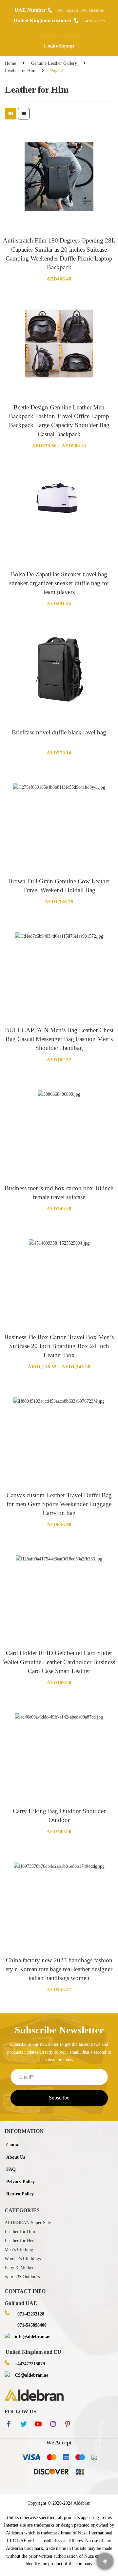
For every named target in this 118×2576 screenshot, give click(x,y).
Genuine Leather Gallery (54, 63)
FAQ (11, 2169)
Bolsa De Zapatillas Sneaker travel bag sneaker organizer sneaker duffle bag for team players (59, 583)
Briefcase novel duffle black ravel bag (59, 732)
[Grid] (11, 114)
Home (10, 63)
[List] (24, 114)
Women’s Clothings (23, 2259)
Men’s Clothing (19, 2250)
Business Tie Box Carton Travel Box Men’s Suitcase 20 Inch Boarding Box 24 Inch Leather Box (59, 1346)
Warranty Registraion (59, 35)
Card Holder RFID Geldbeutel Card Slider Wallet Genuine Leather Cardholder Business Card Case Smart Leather (59, 1662)
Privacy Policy (20, 2182)
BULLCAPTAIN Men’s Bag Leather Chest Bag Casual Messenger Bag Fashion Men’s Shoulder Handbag (59, 1039)
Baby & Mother (19, 2268)
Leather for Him (20, 71)
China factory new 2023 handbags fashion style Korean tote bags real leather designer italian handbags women (59, 1969)
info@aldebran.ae (32, 2337)
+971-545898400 (92, 11)
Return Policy (20, 2194)
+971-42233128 (68, 11)
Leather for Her (19, 2241)
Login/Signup (59, 46)
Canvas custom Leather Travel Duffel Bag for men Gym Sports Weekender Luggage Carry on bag (59, 1504)
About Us (16, 2157)
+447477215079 (94, 21)
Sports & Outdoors (22, 2277)
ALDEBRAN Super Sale (28, 2223)
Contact (14, 2145)
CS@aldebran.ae (31, 2375)
